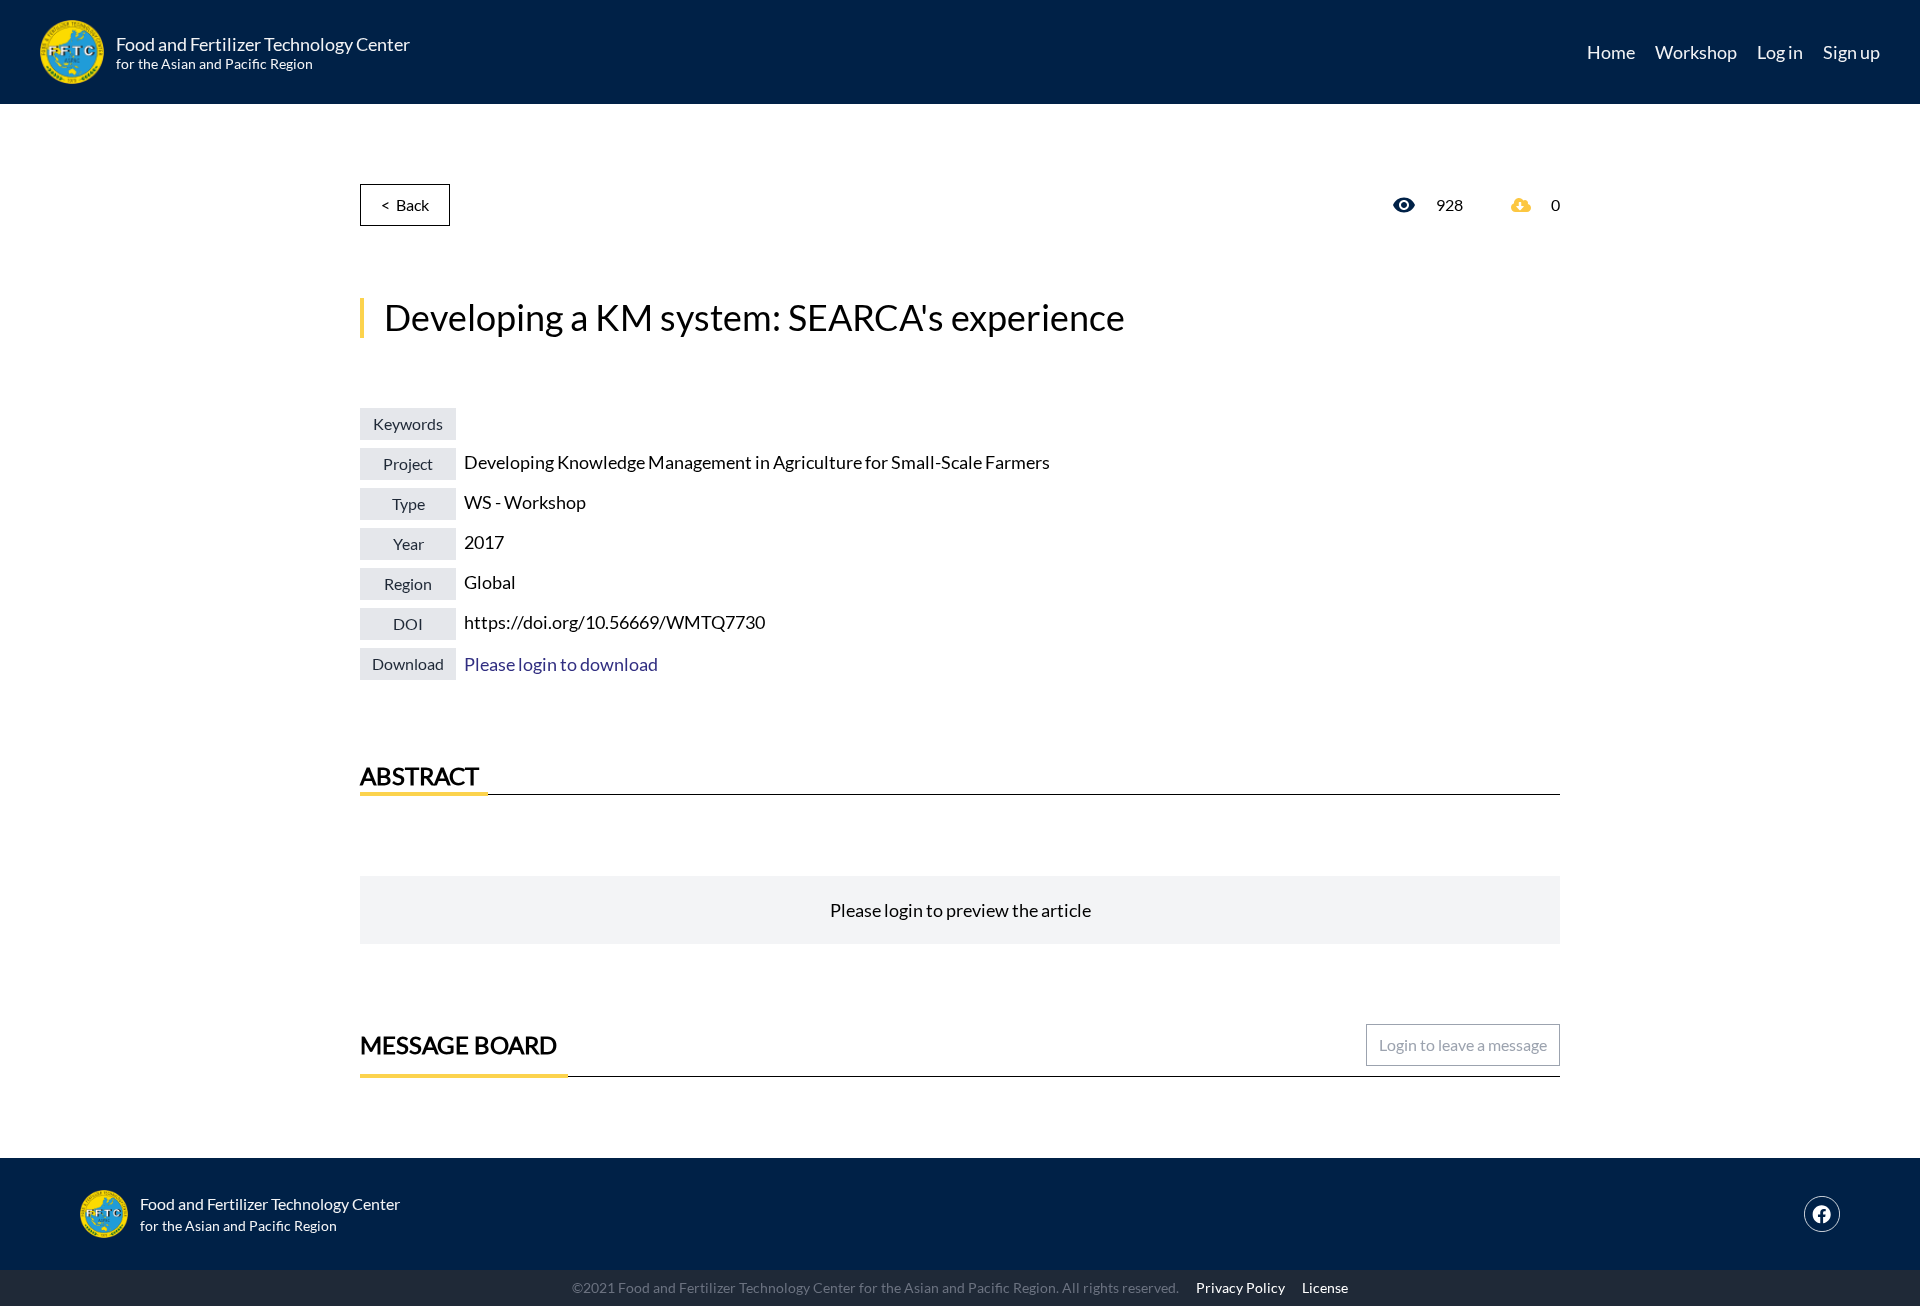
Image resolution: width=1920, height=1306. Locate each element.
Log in (1780, 52)
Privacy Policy (1240, 1287)
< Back (405, 204)
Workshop (1696, 52)
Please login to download (561, 664)
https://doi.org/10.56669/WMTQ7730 (614, 622)
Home (1611, 52)
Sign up (1851, 52)
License (1325, 1287)
